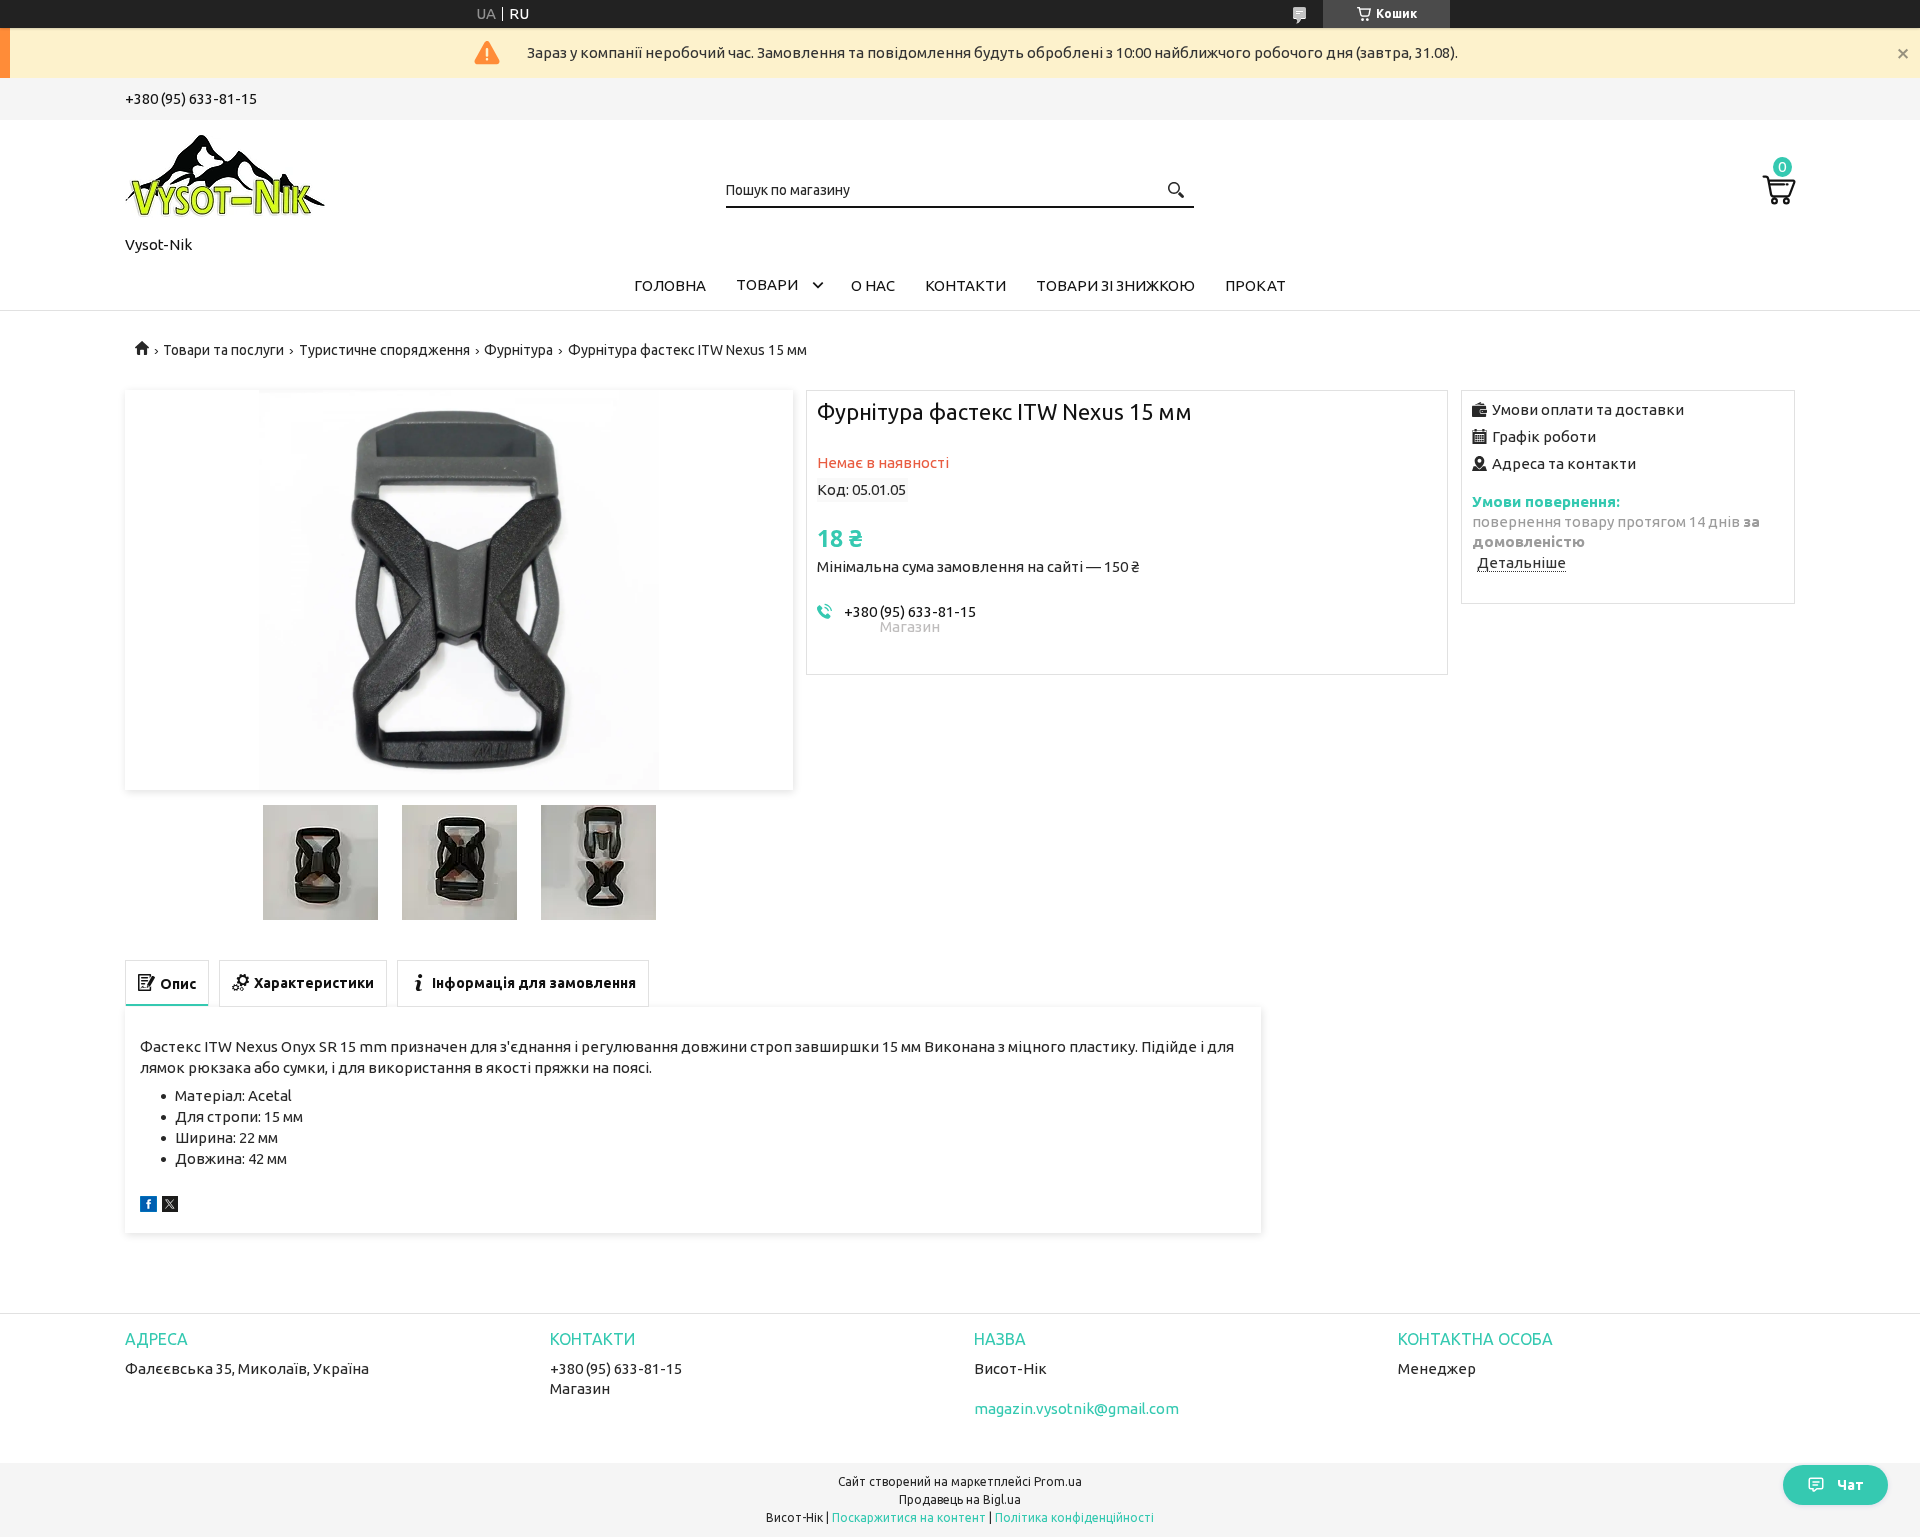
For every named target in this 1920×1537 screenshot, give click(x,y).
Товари (767, 284)
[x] (170, 1206)
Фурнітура (518, 350)
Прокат (1255, 285)
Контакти (965, 285)
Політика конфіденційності (1074, 1517)
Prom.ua (1058, 1481)
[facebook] (148, 1206)
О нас (873, 285)
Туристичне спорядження (384, 350)
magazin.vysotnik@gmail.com (1076, 1408)
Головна (670, 285)
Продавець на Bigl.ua (960, 1499)
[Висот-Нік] (225, 174)
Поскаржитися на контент (909, 1517)
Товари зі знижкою (1115, 285)
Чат (1850, 1485)
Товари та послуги (223, 350)
